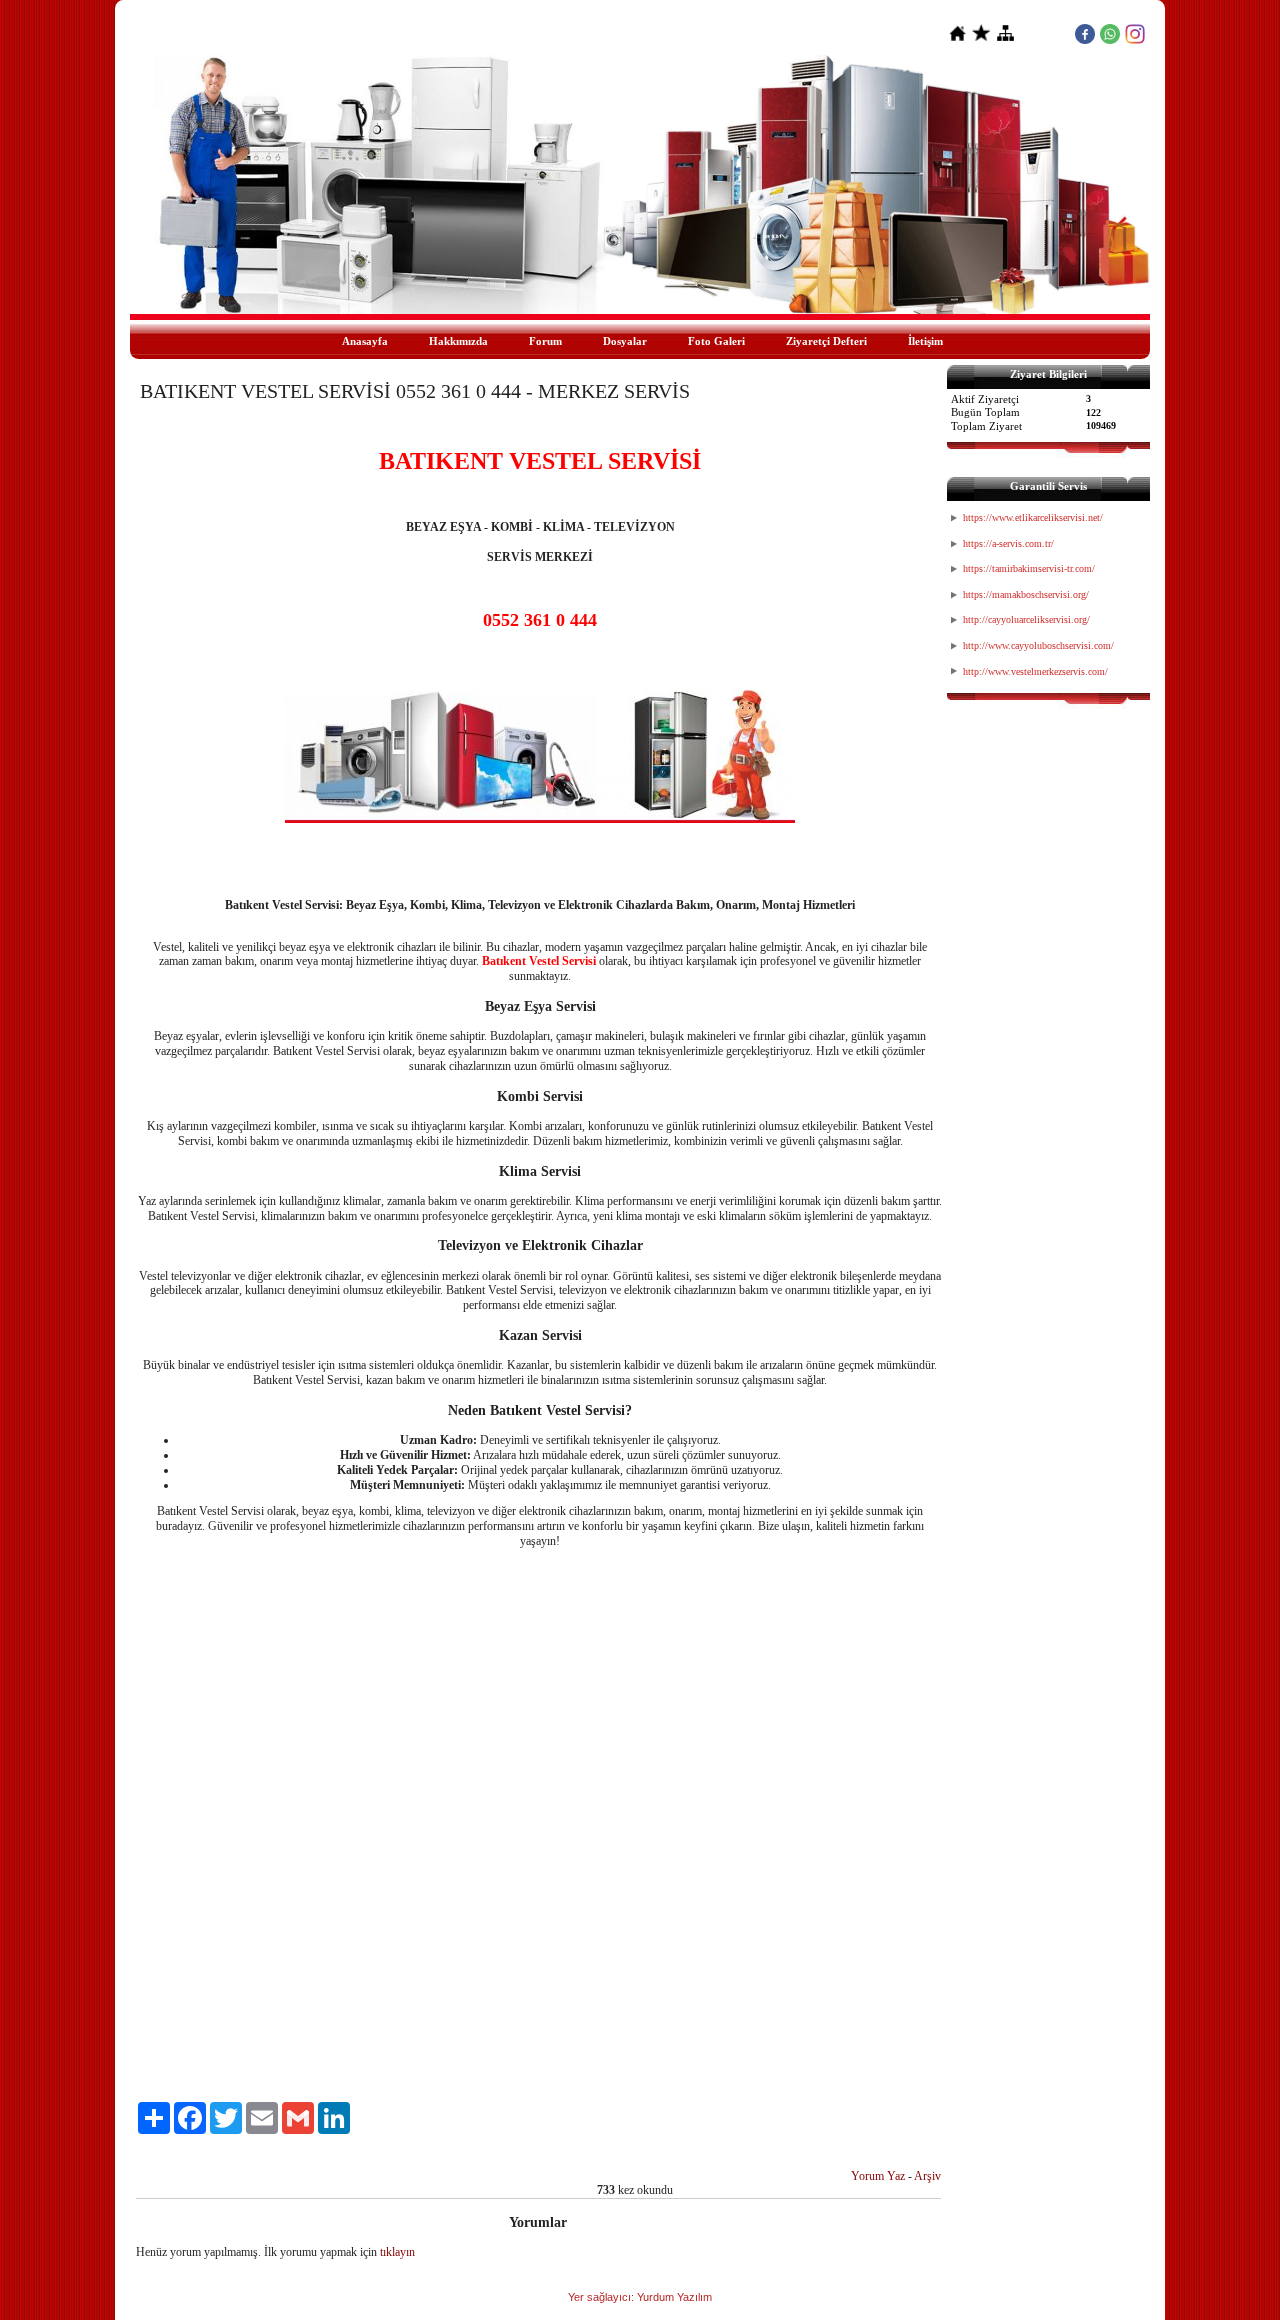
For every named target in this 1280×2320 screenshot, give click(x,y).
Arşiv (927, 2176)
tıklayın (397, 2252)
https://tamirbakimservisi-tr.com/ (1029, 568)
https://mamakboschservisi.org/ (1026, 594)
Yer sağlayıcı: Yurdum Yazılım (640, 2297)
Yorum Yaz (878, 2176)
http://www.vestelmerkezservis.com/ (1035, 671)
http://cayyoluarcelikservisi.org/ (1026, 619)
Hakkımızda (458, 341)
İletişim (925, 341)
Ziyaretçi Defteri (826, 341)
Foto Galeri (716, 341)
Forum (545, 341)
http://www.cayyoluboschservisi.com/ (1038, 645)
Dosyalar (625, 341)
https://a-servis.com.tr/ (1008, 543)
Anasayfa (365, 341)
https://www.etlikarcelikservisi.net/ (1033, 517)
